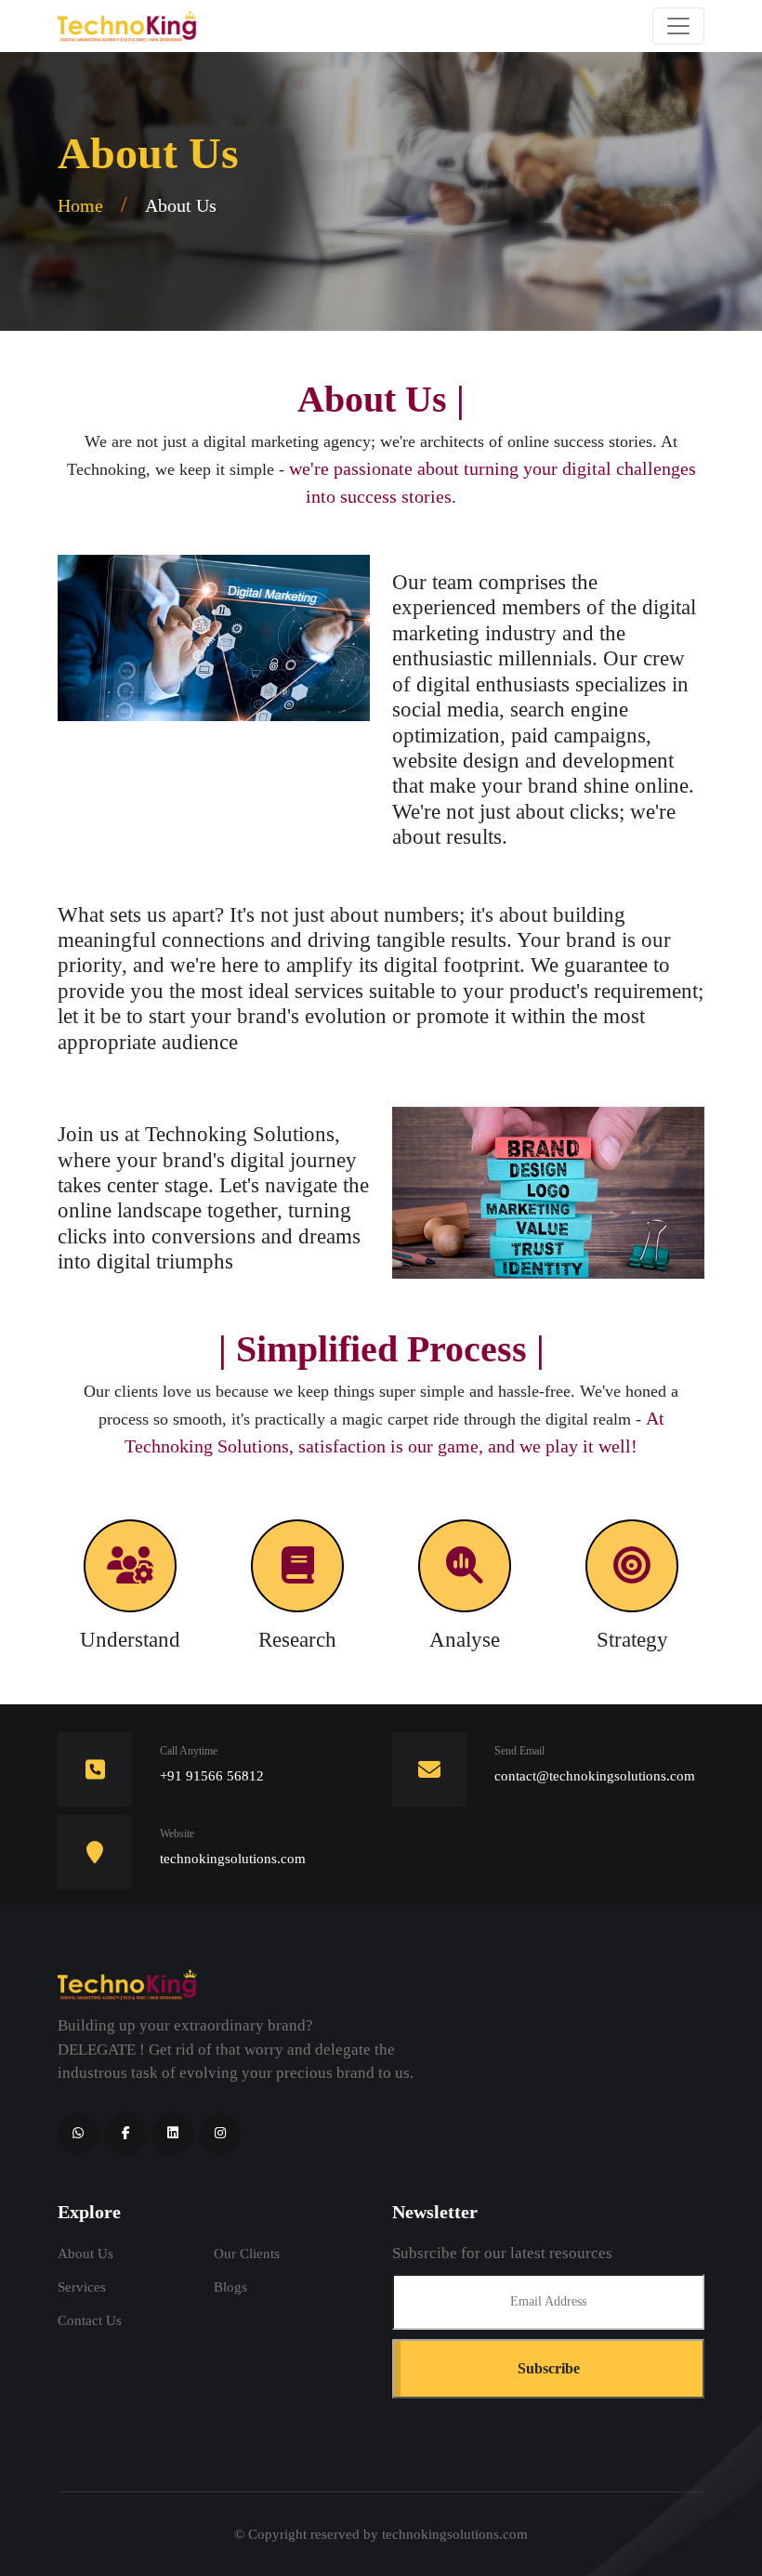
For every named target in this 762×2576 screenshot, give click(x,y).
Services (82, 2287)
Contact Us (90, 2320)
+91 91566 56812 (212, 1776)
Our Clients (247, 2254)
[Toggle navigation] (678, 26)
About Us (85, 2254)
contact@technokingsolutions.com (595, 1776)
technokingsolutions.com (455, 2534)
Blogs (230, 2287)
